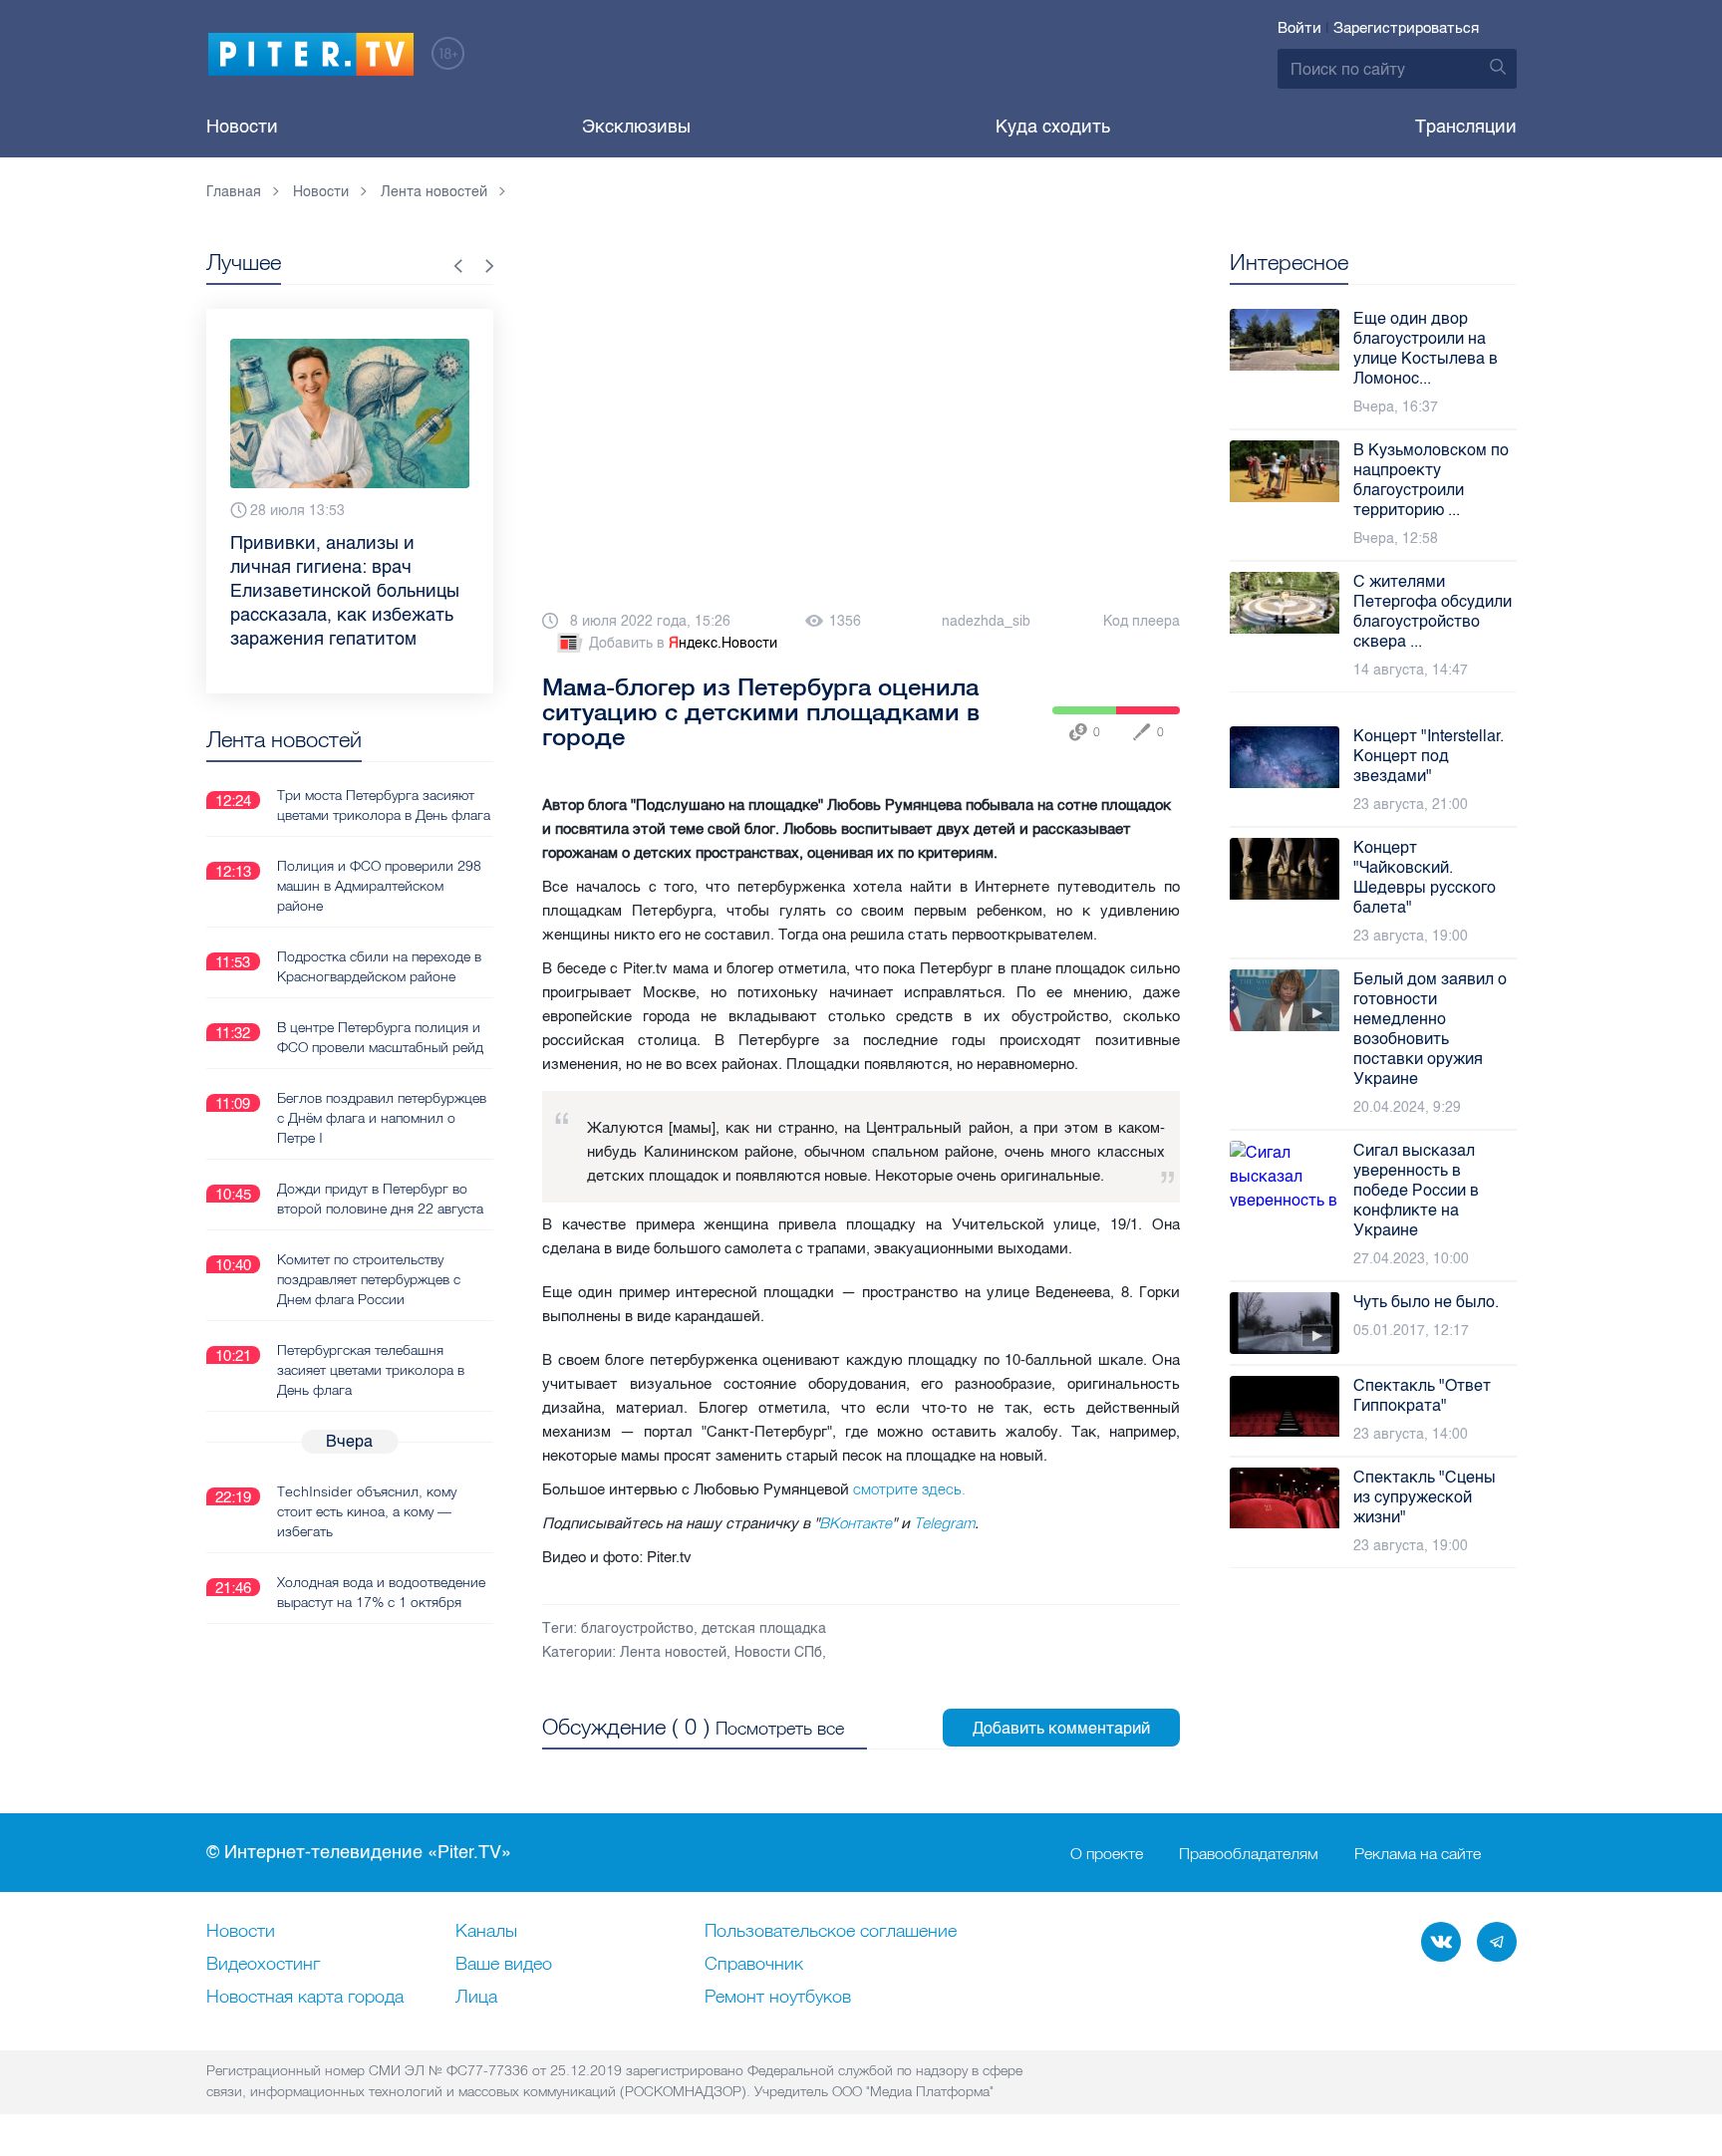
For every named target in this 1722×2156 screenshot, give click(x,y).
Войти (1299, 28)
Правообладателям (1249, 1853)
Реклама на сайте (1418, 1853)
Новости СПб (778, 1652)
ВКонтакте (856, 1523)
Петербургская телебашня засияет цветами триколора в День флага (371, 1370)
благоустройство (637, 1628)
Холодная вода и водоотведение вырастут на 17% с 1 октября (381, 1592)
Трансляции (1466, 127)
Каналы (486, 1932)
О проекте (1107, 1853)
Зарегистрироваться (1406, 28)
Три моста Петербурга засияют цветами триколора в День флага (384, 805)
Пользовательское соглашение (831, 1932)
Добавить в (683, 643)
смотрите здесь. (911, 1489)
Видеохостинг (263, 1965)
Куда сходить (1053, 127)
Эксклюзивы (636, 127)
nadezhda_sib (986, 621)
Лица (476, 1998)
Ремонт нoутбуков (778, 1998)
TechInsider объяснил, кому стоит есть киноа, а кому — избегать (367, 1511)
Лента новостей (673, 1652)
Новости (242, 127)
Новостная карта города (305, 1998)
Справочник (754, 1965)
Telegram (944, 1523)
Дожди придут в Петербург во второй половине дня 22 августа (380, 1199)
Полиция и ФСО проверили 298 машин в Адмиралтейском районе (379, 886)
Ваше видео (504, 1965)
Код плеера (1142, 621)
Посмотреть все (780, 1728)
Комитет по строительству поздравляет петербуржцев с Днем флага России (369, 1279)
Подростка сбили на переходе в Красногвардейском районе (379, 966)
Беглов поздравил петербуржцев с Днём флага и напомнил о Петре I (382, 1118)
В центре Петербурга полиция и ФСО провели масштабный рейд (380, 1037)
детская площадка (764, 1628)
